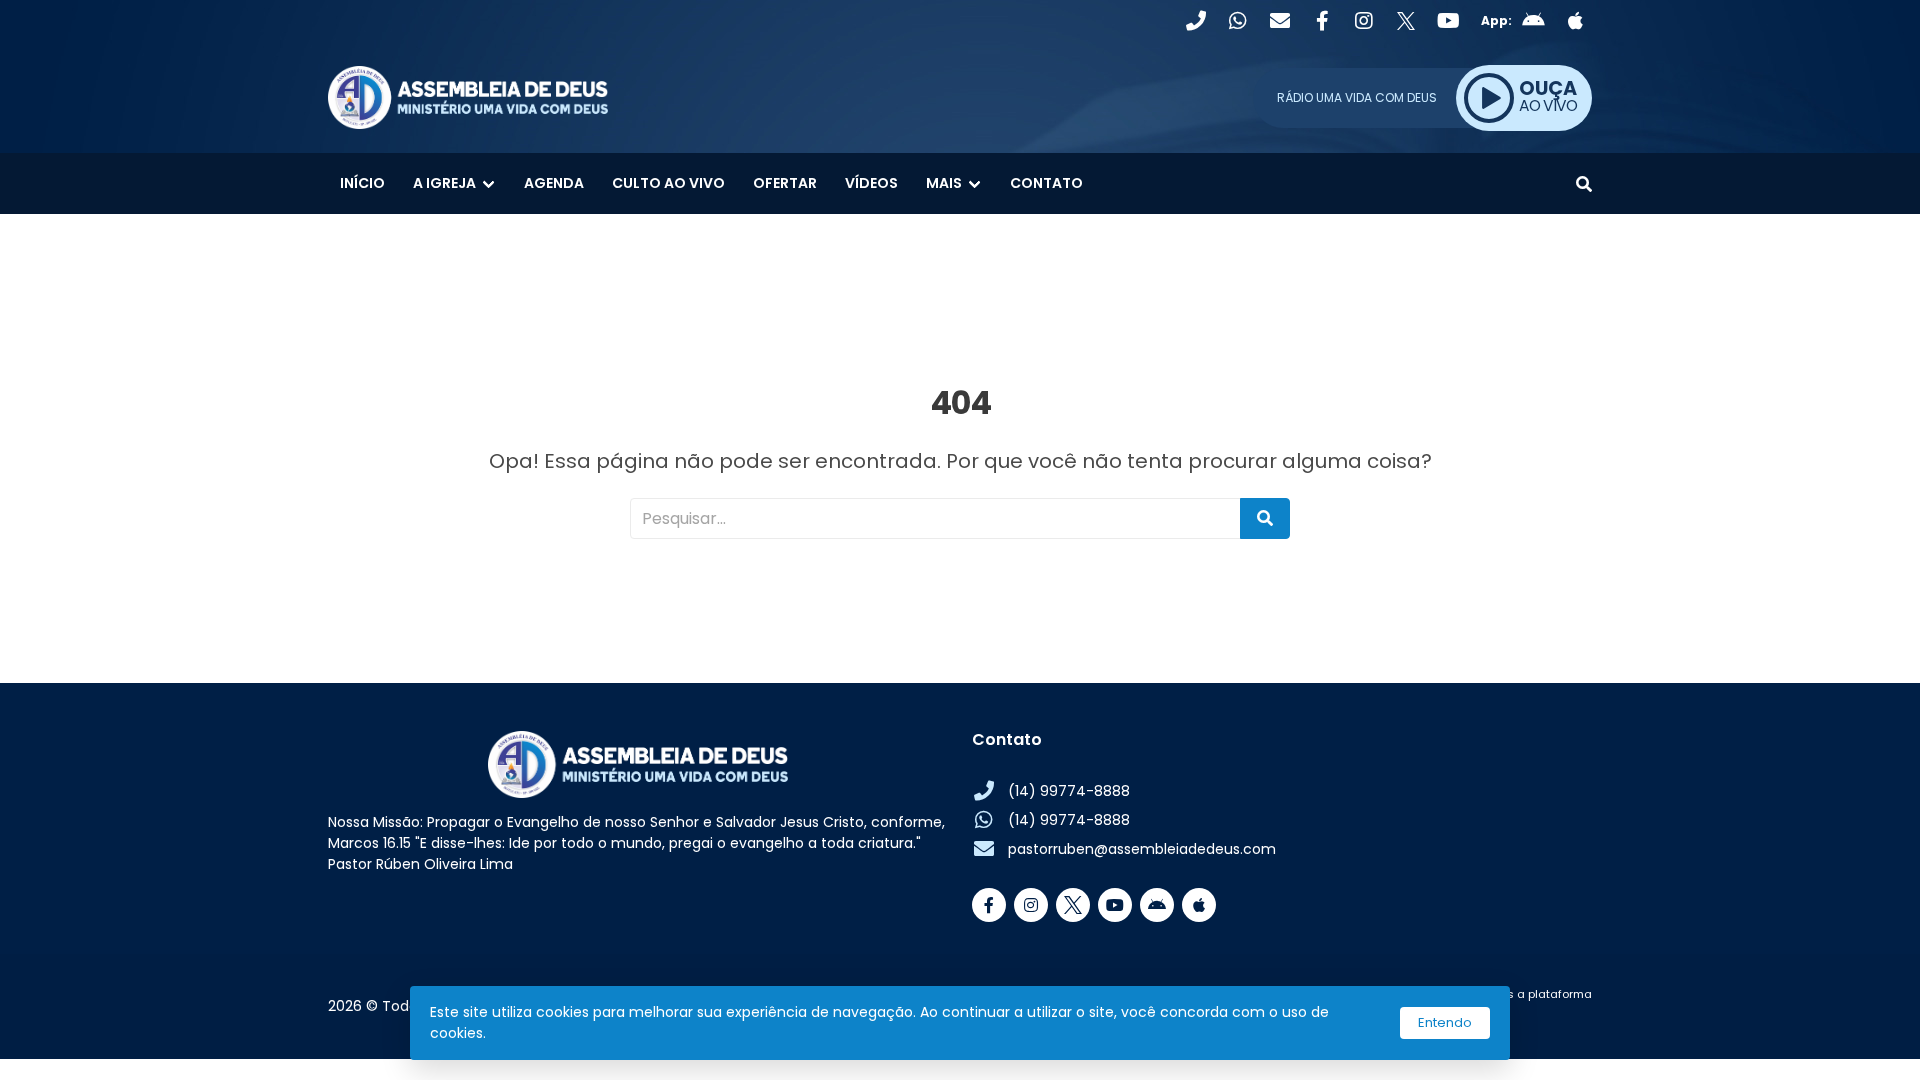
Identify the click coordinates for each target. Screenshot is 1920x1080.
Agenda (554, 183)
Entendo (1445, 1022)
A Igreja (444, 183)
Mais (944, 183)
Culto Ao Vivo (668, 183)
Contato (1046, 183)
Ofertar (785, 183)
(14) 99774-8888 (1069, 791)
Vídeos (871, 183)
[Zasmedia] (1542, 1018)
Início (362, 183)
